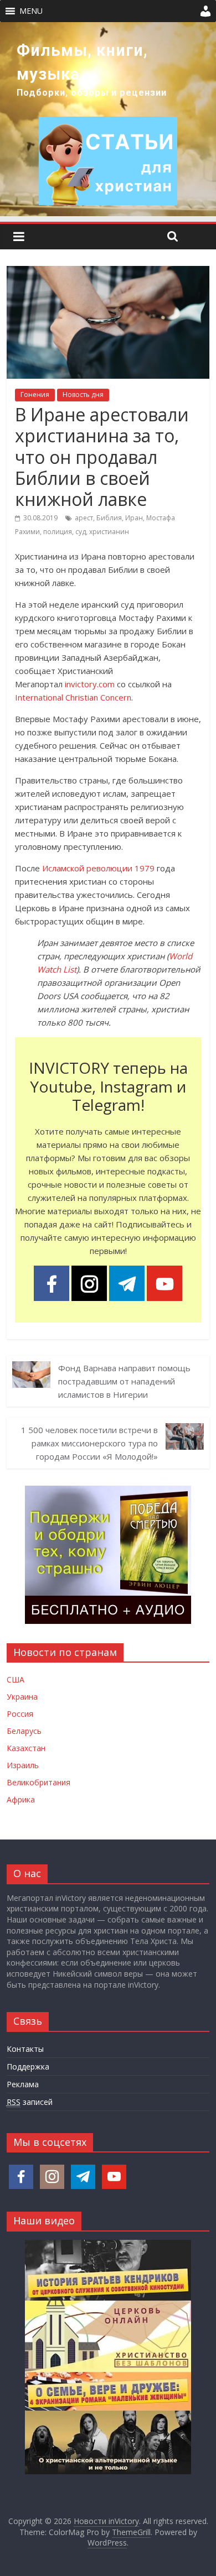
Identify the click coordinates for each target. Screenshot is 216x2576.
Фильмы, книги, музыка (82, 62)
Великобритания (38, 1782)
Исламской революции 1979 (98, 868)
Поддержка (28, 2066)
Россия (20, 1714)
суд (81, 532)
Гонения (35, 395)
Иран (134, 518)
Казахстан (26, 1748)
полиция (58, 532)
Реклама (23, 2084)
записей (30, 2102)
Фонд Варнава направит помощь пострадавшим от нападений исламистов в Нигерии (124, 1381)
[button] (31, 11)
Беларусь (24, 1731)
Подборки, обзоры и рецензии (92, 93)
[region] (108, 119)
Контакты (25, 2049)
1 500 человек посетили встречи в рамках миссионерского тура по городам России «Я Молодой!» (89, 1443)
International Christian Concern (73, 697)
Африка (21, 1799)
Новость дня (83, 395)
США (16, 1679)
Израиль (23, 1765)
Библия (109, 518)
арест (84, 518)
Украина (22, 1697)
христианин (109, 532)
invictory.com (90, 684)
